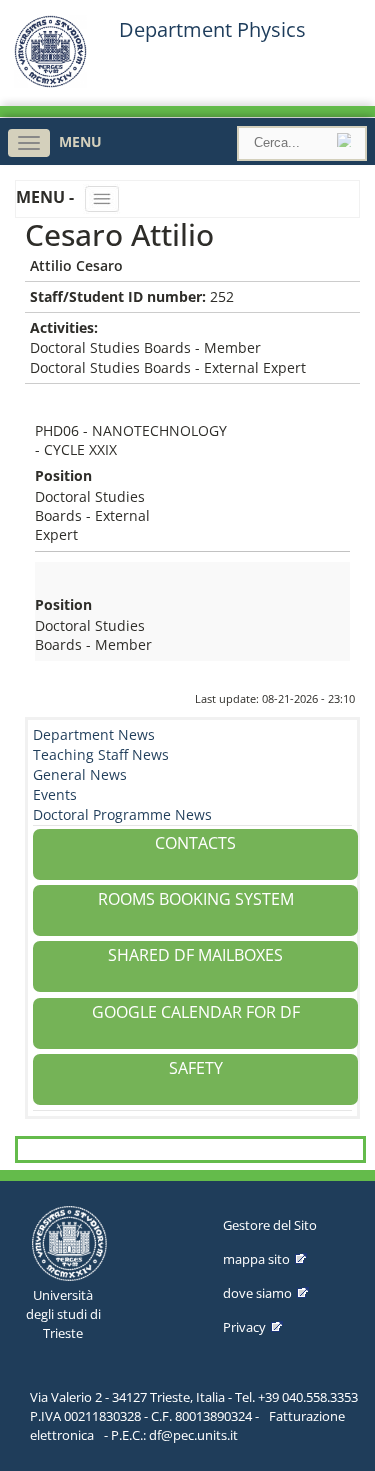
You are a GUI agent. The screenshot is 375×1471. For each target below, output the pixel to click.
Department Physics (212, 30)
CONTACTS (195, 843)
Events (55, 794)
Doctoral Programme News (122, 814)
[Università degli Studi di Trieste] (50, 82)
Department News (94, 734)
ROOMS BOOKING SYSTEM (196, 899)
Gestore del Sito (270, 1225)
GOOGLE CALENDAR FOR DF (196, 1012)
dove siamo (257, 1293)
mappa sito (256, 1259)
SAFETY (196, 1068)
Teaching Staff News (101, 754)
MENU (80, 141)
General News (80, 774)
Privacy (244, 1327)
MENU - (47, 197)
